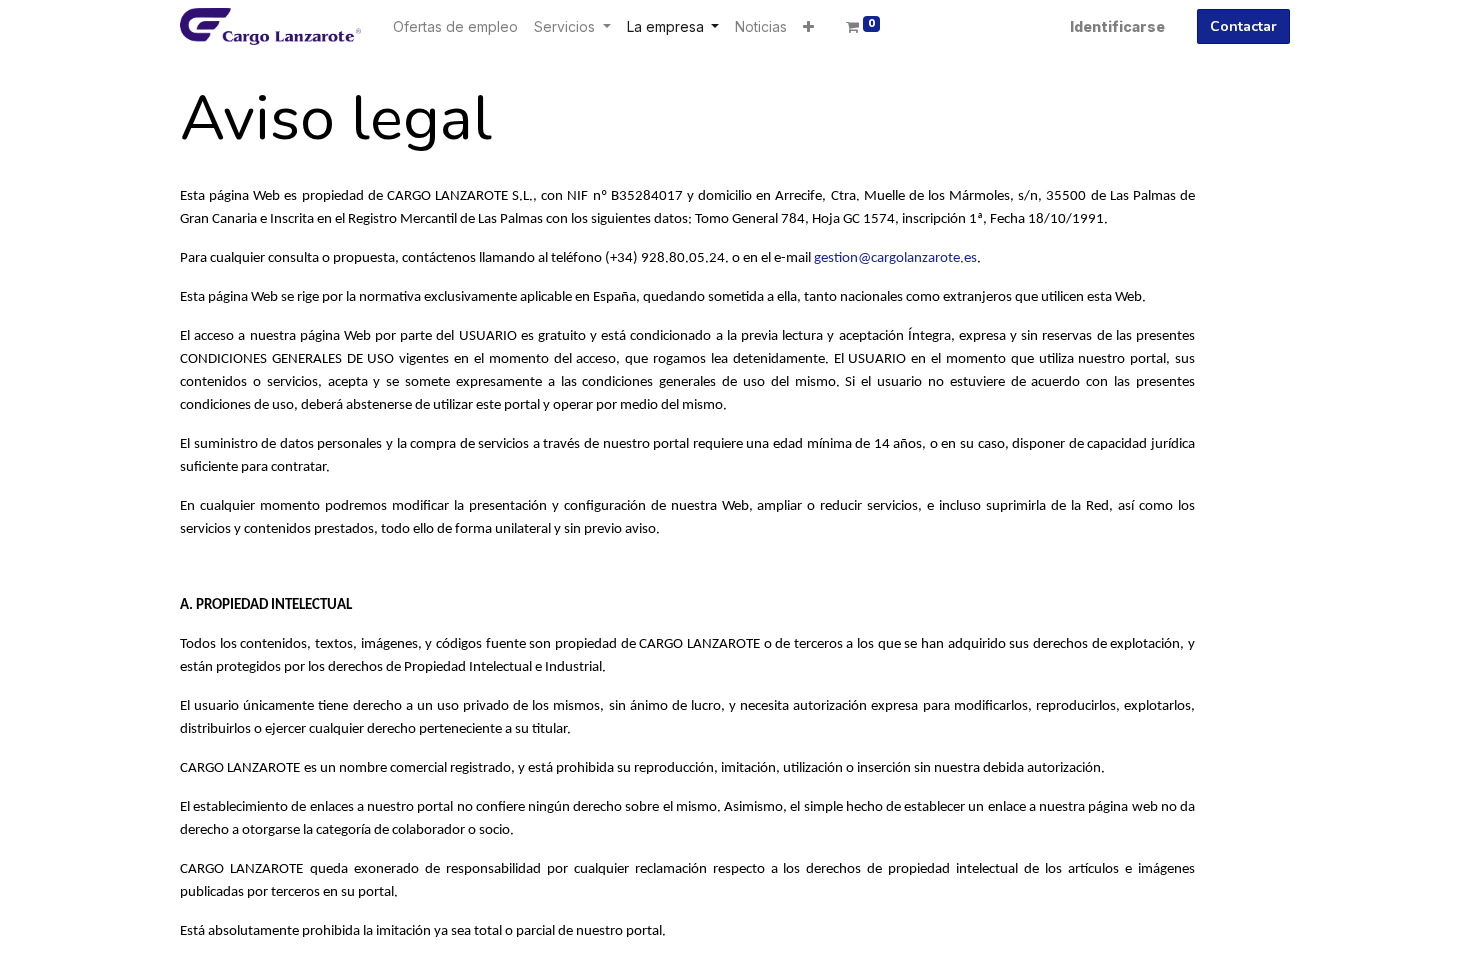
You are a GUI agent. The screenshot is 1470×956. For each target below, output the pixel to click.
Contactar (1243, 26)
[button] (808, 26)
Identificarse (1117, 26)
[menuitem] (455, 26)
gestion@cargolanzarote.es (895, 258)
